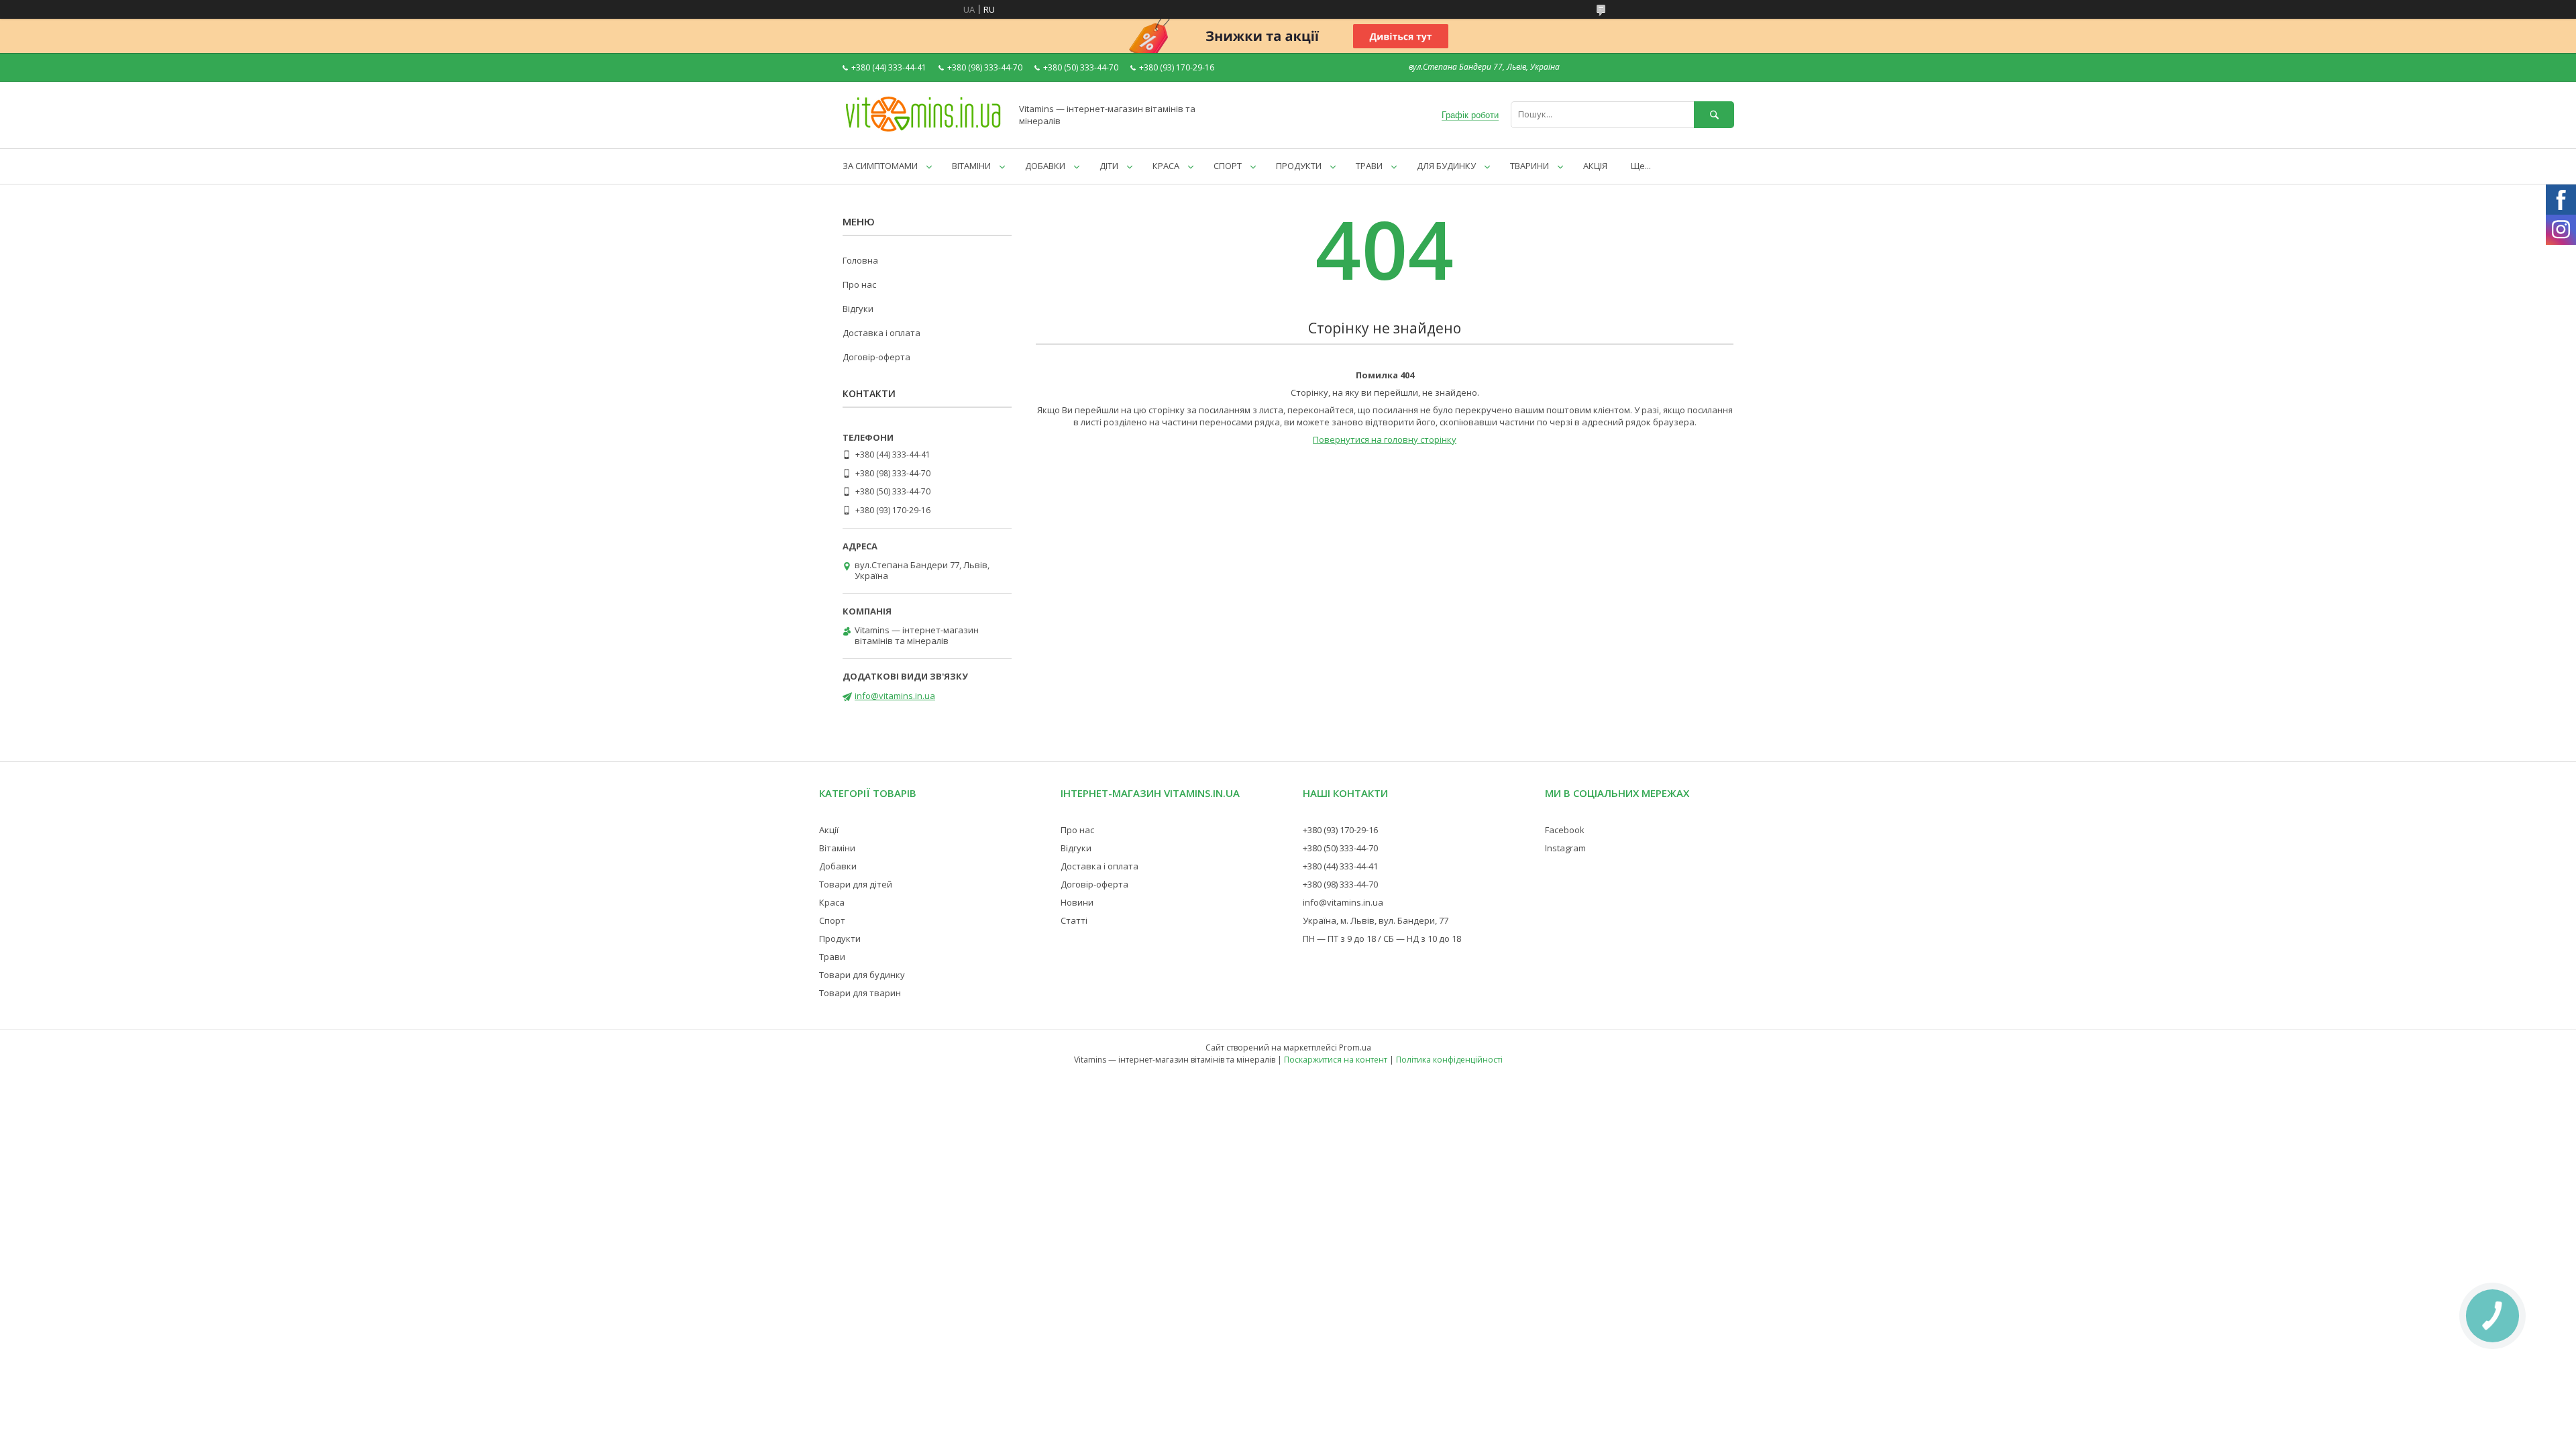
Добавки (838, 866)
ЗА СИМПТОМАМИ (880, 166)
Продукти (840, 938)
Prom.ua (1355, 1048)
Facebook (1565, 830)
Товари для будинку (862, 975)
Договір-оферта (876, 357)
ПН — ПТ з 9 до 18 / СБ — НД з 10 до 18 (1382, 938)
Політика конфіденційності (1449, 1060)
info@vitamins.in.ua (895, 696)
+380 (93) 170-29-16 (1340, 830)
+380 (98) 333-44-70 (1340, 884)
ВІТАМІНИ (971, 166)
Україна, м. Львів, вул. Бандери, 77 (1376, 920)
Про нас (859, 284)
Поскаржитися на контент (1336, 1060)
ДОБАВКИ (1045, 166)
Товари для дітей (856, 884)
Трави (832, 957)
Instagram (1565, 848)
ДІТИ (1109, 166)
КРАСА (1166, 166)
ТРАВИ (1369, 166)
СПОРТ (1228, 166)
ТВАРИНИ (1529, 166)
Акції (829, 830)
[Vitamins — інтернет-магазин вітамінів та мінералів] (923, 131)
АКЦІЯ (1595, 166)
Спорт (832, 920)
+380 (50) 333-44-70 (1340, 848)
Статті (1074, 920)
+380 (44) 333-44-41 (1340, 866)
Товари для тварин (860, 993)
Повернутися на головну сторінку (1385, 439)
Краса (832, 902)
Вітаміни (837, 848)
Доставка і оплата (881, 333)
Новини (1077, 902)
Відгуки (858, 309)
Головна (860, 260)
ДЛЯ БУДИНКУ (1446, 166)
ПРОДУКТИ (1299, 166)
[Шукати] (1714, 114)
